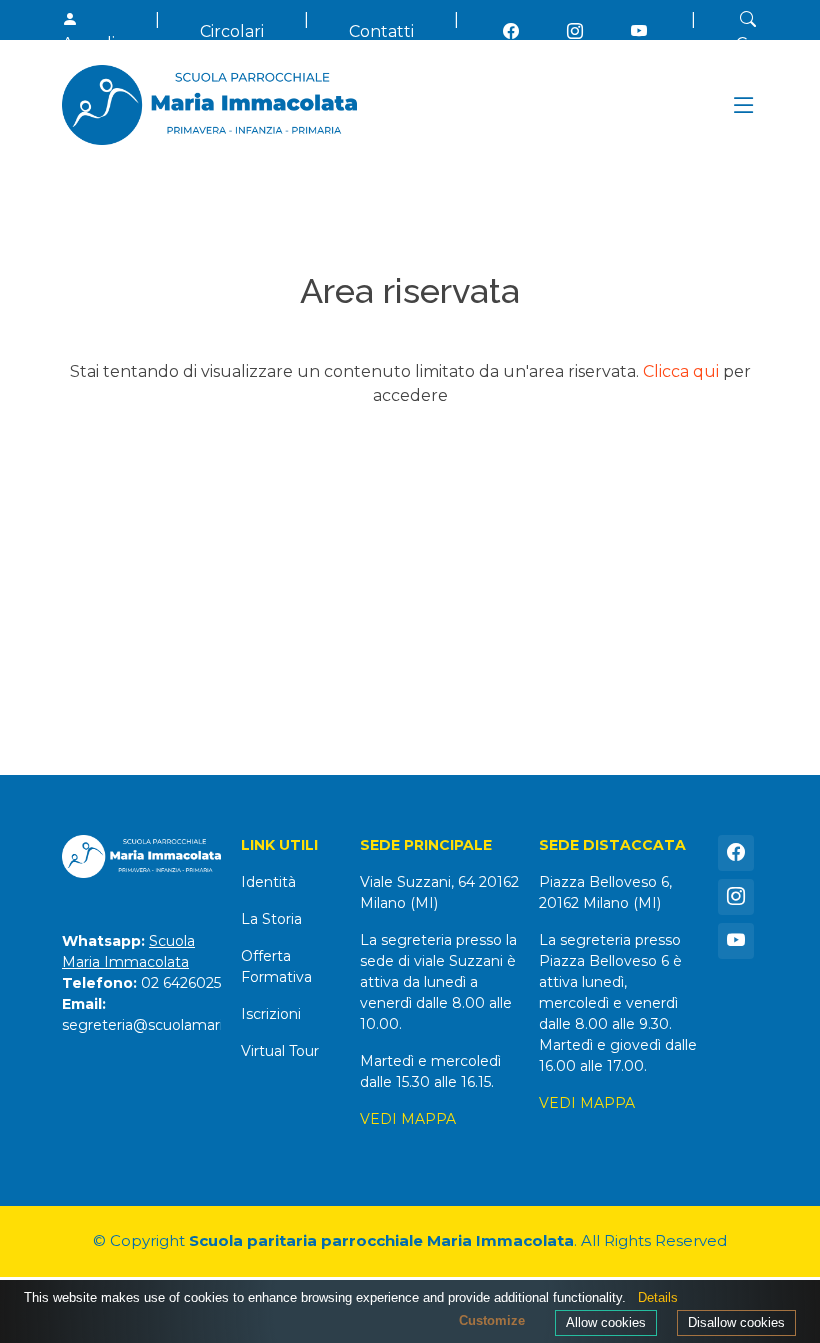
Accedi (88, 43)
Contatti (381, 31)
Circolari (232, 31)
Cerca (759, 43)
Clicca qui (681, 371)
